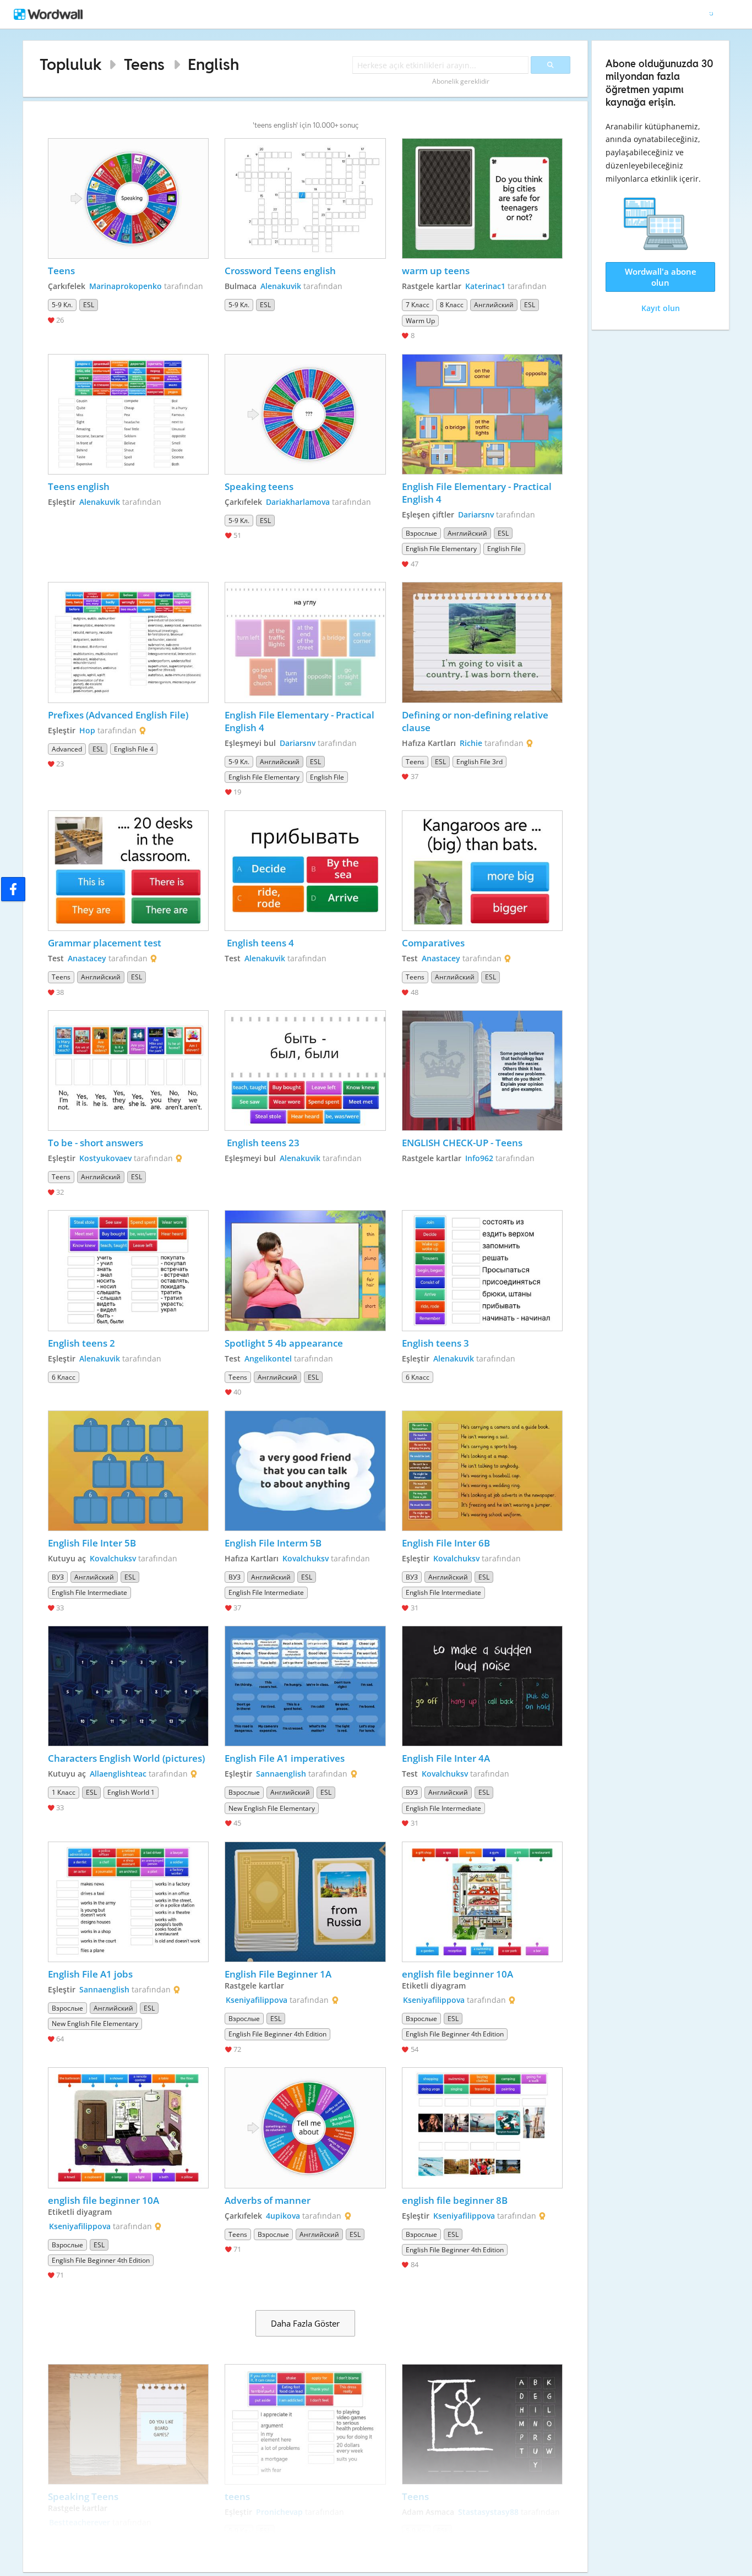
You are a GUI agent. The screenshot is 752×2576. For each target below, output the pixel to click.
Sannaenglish (281, 1774)
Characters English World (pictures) (126, 1758)
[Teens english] (128, 414)
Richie (471, 743)
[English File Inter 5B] (128, 1471)
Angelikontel (268, 1358)
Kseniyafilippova (257, 2000)
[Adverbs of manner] (305, 2128)
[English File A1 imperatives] (305, 1686)
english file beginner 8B (455, 2200)
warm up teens (436, 271)
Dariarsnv (476, 514)
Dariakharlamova (298, 502)
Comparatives (433, 943)
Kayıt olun (661, 308)
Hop (87, 730)
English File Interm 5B (273, 1543)
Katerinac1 (485, 286)
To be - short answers (96, 1143)
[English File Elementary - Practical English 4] (482, 414)
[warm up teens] (482, 198)
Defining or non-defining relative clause (476, 721)
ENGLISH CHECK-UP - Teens (462, 1143)
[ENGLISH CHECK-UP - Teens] (482, 1071)
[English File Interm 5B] (305, 1471)
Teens (144, 64)
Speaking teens (259, 486)
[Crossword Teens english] (305, 198)
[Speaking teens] (305, 414)
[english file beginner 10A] (482, 1902)
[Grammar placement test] (128, 871)
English (213, 64)
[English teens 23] (305, 1071)
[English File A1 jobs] (128, 1902)
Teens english (79, 486)
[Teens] (128, 198)
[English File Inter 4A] (482, 1686)
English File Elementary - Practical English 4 (478, 493)
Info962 (479, 1158)
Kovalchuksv (113, 1558)
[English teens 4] (305, 871)
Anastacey (87, 958)
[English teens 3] (482, 1270)
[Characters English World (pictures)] (128, 1686)
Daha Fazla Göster (305, 2323)
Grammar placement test (105, 943)
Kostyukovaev (105, 1158)
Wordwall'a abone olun (661, 277)
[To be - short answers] (128, 1071)
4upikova (283, 2216)
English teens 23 (262, 1143)
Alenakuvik (281, 286)
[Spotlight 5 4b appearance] (305, 1270)
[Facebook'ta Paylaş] (13, 889)
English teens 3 (435, 1343)
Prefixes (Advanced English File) (118, 715)
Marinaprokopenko (126, 286)
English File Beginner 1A (278, 1974)
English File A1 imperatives (285, 1758)
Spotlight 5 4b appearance (284, 1343)
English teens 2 (81, 1343)
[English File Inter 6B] (482, 1471)
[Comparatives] (482, 871)
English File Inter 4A (446, 1758)
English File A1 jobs (90, 1974)
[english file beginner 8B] (482, 2128)
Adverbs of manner (268, 2200)
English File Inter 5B (92, 1543)
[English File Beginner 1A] (305, 1902)
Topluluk (71, 64)
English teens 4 (259, 943)
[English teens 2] (128, 1270)
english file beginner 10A (457, 1974)
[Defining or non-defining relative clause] (482, 642)
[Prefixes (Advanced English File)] (128, 642)
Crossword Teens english (280, 271)
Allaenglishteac (118, 1774)
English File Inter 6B (446, 1543)
